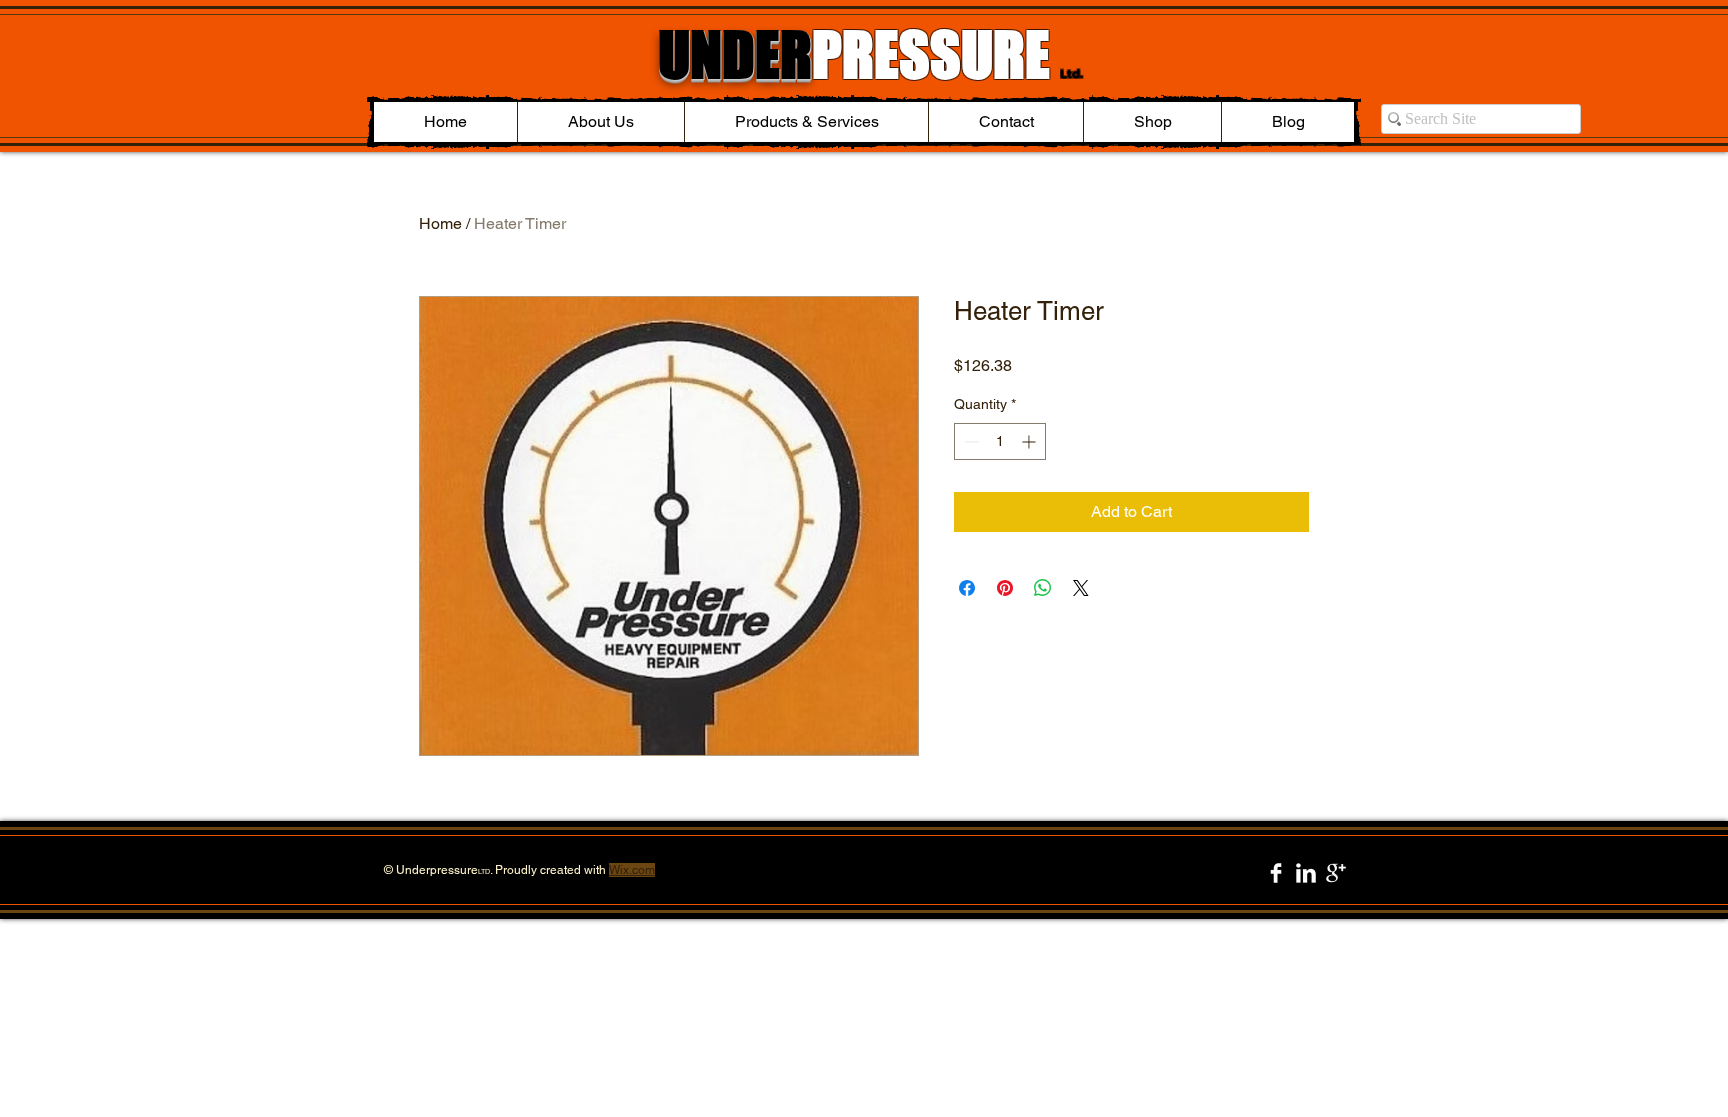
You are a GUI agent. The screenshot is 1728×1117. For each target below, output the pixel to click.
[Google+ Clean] (1336, 873)
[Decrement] (969, 441)
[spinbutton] (1000, 441)
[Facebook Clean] (1276, 873)
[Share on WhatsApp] (1043, 588)
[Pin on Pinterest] (1005, 588)
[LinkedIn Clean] (1306, 873)
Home (440, 223)
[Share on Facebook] (967, 588)
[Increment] (1030, 441)
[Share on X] (1081, 588)
